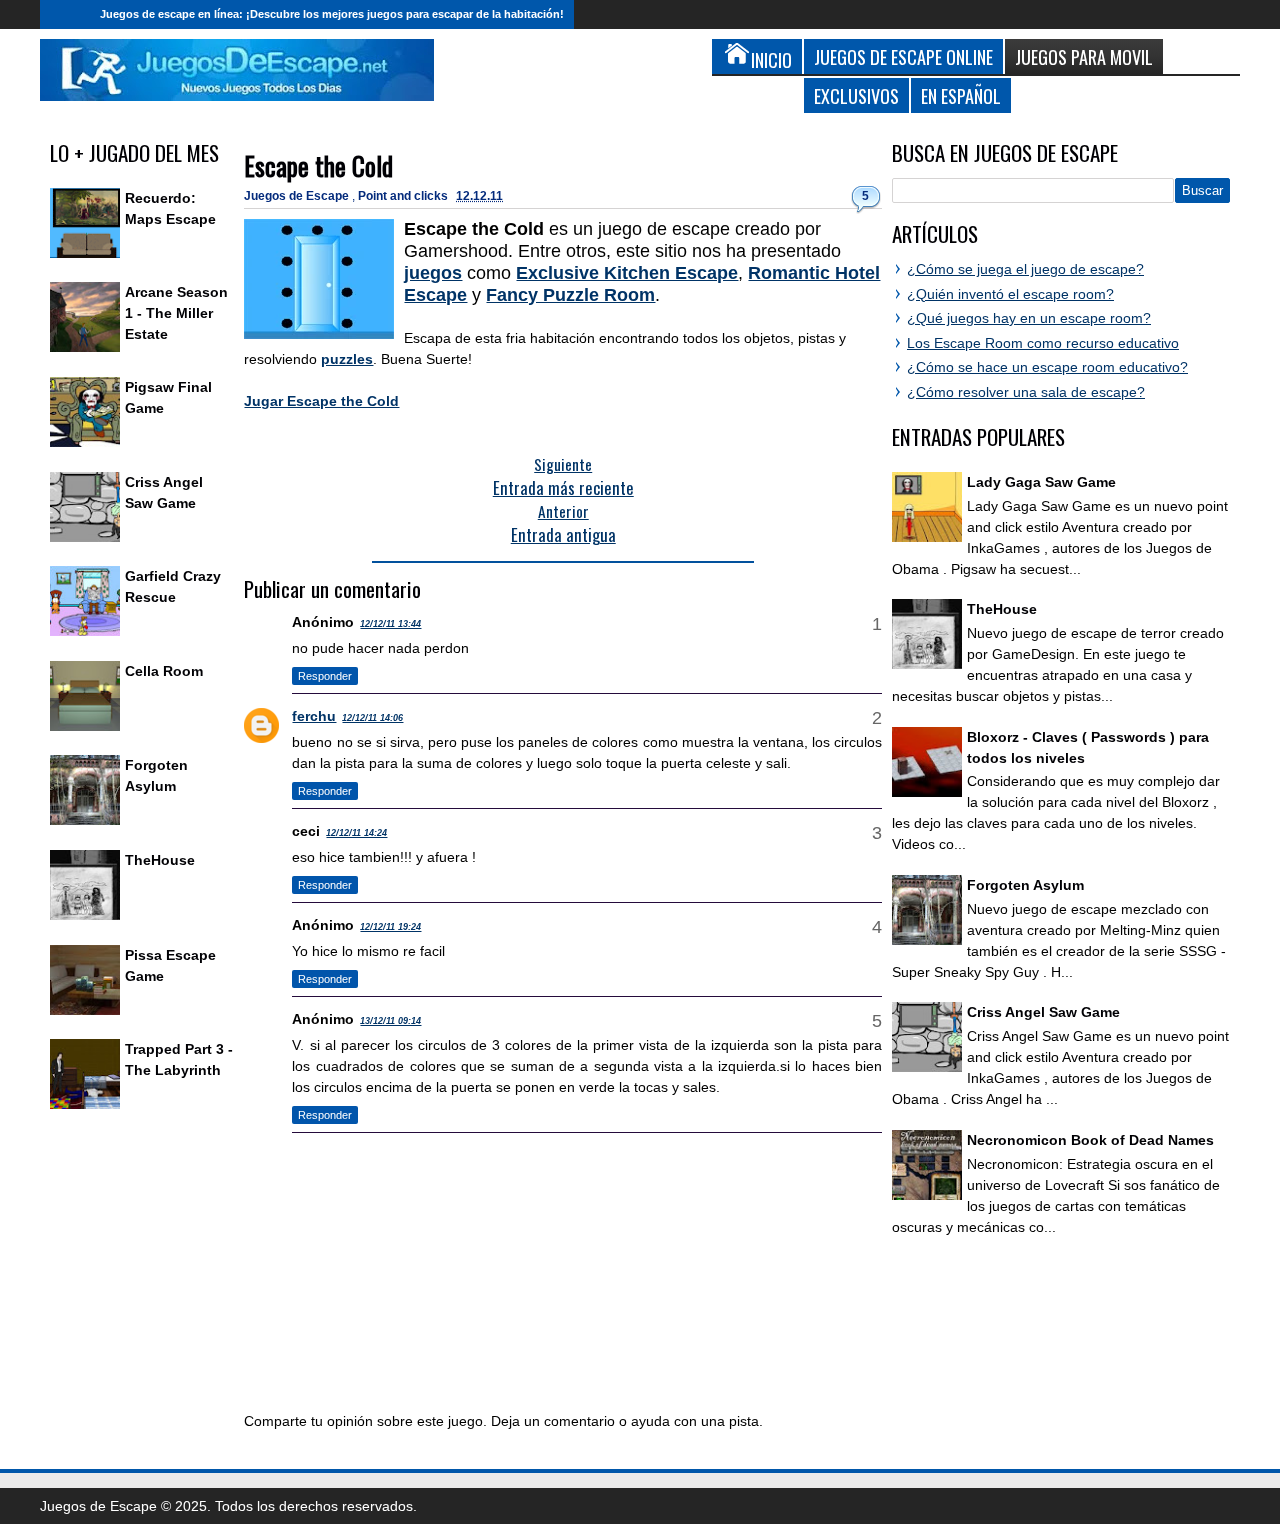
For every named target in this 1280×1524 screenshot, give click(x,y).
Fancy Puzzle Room (570, 295)
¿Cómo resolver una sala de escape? (1026, 392)
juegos (433, 273)
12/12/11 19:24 (390, 927)
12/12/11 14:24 (356, 833)
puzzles (347, 359)
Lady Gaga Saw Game (1041, 482)
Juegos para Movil (1084, 56)
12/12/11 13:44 (390, 624)
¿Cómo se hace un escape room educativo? (1047, 367)
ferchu (314, 716)
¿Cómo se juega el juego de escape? (1025, 269)
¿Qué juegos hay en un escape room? (1029, 318)
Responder (325, 676)
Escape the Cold (318, 165)
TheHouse (160, 860)
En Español (961, 95)
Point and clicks (404, 196)
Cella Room (164, 671)
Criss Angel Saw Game (1043, 1012)
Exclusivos (856, 95)
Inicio (65, 14)
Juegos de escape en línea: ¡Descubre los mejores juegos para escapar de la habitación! (332, 14)
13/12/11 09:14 (390, 1021)
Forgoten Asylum (1025, 885)
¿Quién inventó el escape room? (1010, 294)
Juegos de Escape (298, 196)
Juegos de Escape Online (903, 56)
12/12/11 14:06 (372, 718)
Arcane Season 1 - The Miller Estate (176, 313)
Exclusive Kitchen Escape (627, 273)
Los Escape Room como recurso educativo (1043, 343)
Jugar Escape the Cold (321, 401)
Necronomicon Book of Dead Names (1090, 1140)
